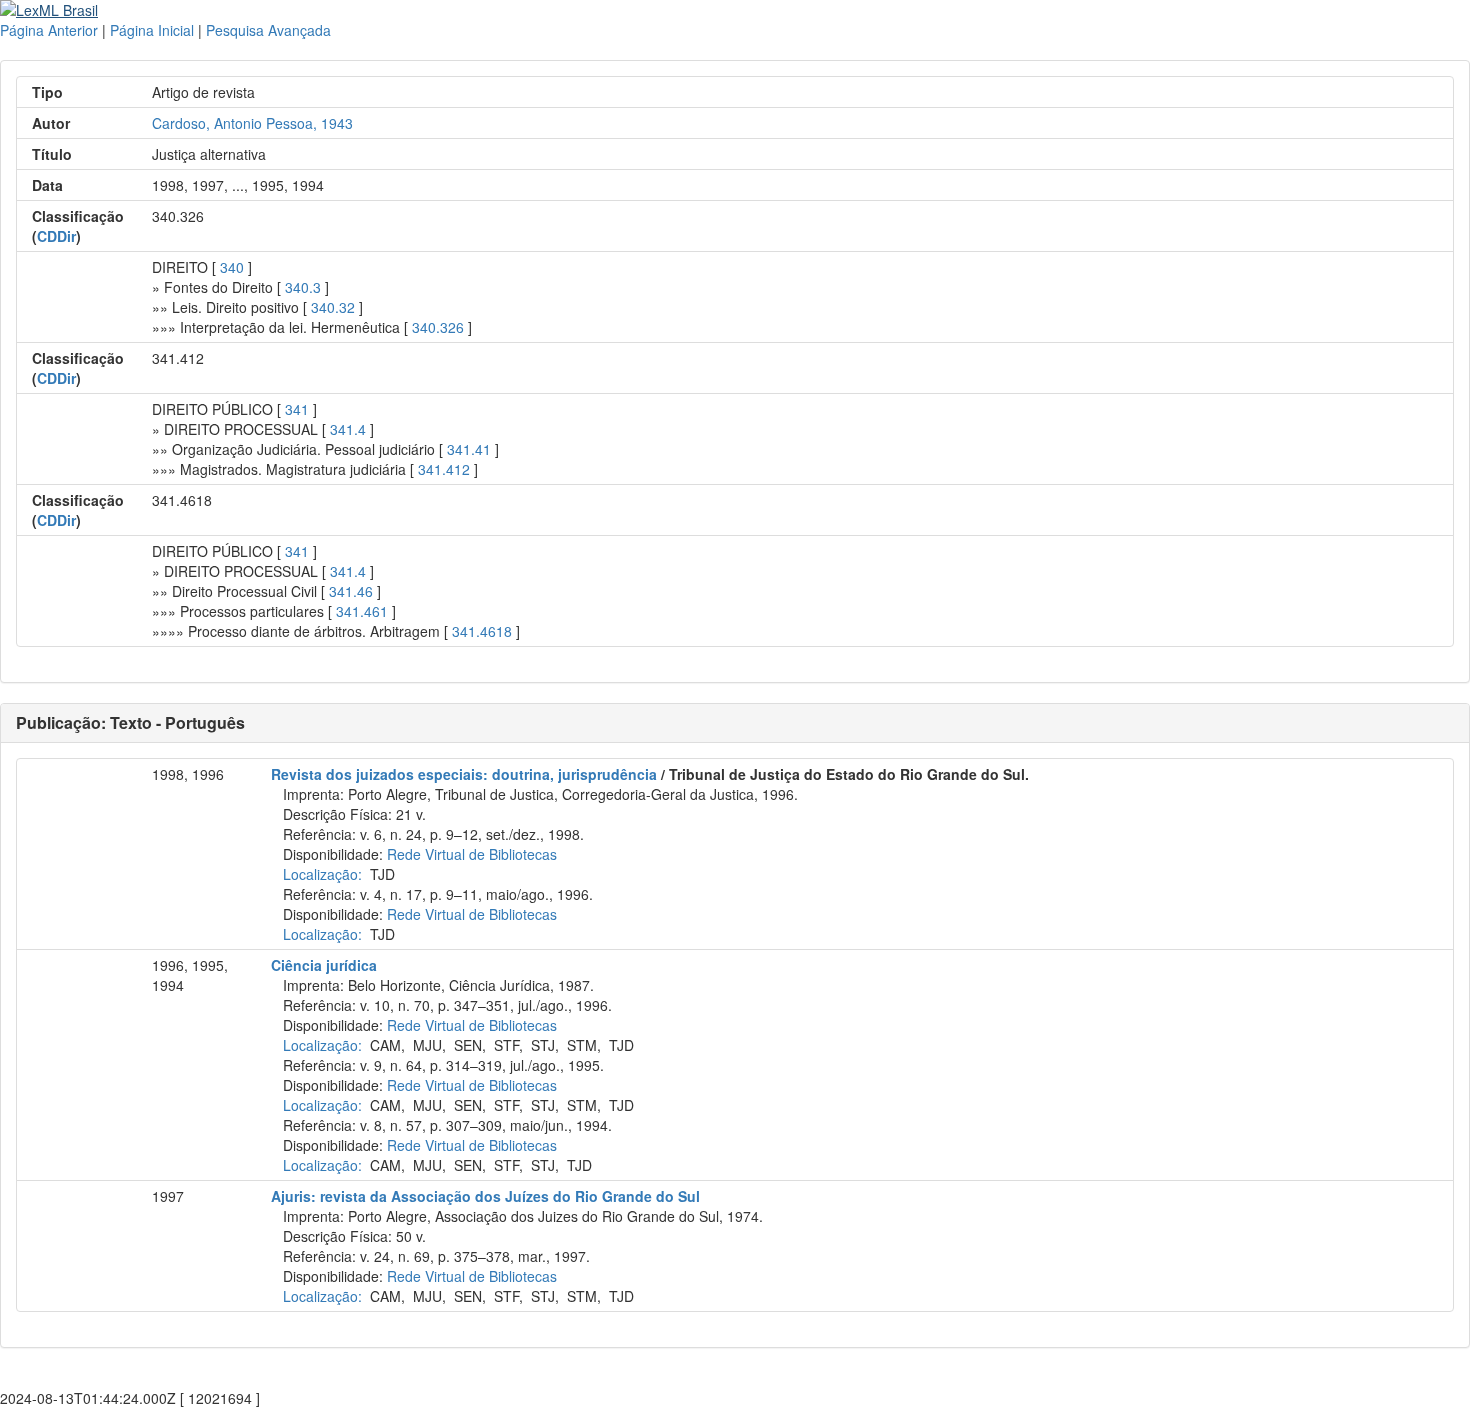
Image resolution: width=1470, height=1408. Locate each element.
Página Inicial (152, 30)
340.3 (303, 287)
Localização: (322, 874)
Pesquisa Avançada (268, 30)
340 (232, 267)
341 (297, 409)
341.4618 (482, 631)
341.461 (362, 611)
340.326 (438, 327)
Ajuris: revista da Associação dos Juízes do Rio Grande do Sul (485, 1196)
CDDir (56, 236)
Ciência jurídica (324, 965)
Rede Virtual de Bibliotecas (472, 854)
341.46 (351, 591)
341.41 (469, 449)
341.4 (348, 429)
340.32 (333, 307)
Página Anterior (49, 30)
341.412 (444, 469)
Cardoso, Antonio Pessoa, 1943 (252, 123)
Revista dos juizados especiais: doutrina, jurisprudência (464, 774)
